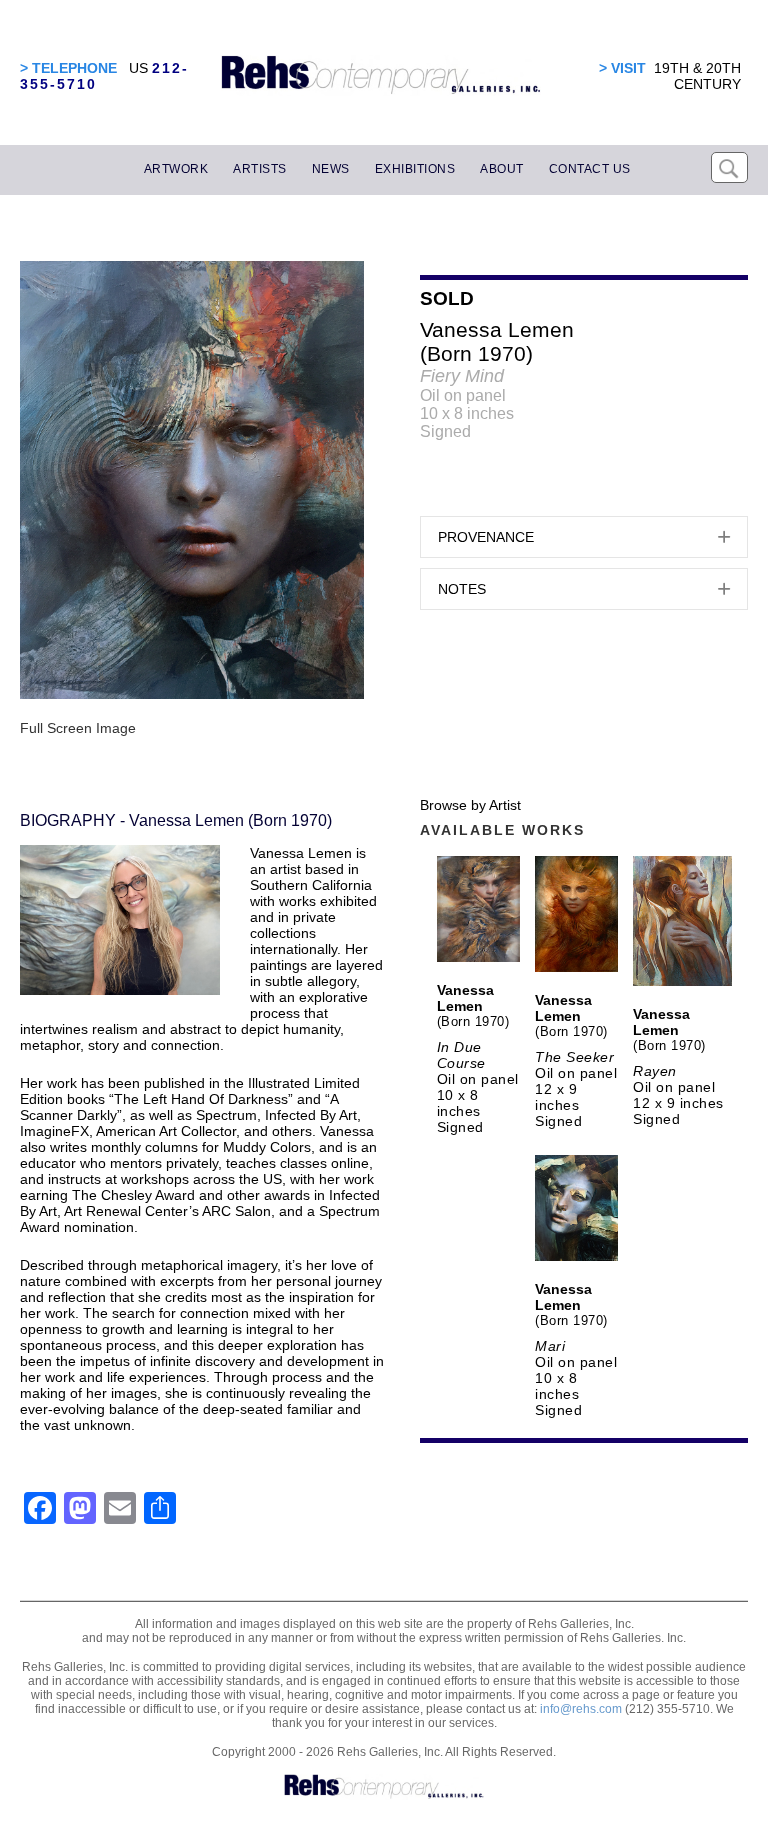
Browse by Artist (470, 805)
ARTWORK (176, 169)
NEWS (331, 169)
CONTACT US (590, 169)
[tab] (584, 537)
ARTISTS (260, 169)
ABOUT (502, 169)
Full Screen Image (78, 728)
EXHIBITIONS (415, 169)
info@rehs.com (581, 1709)
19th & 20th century (697, 76)
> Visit (622, 68)
